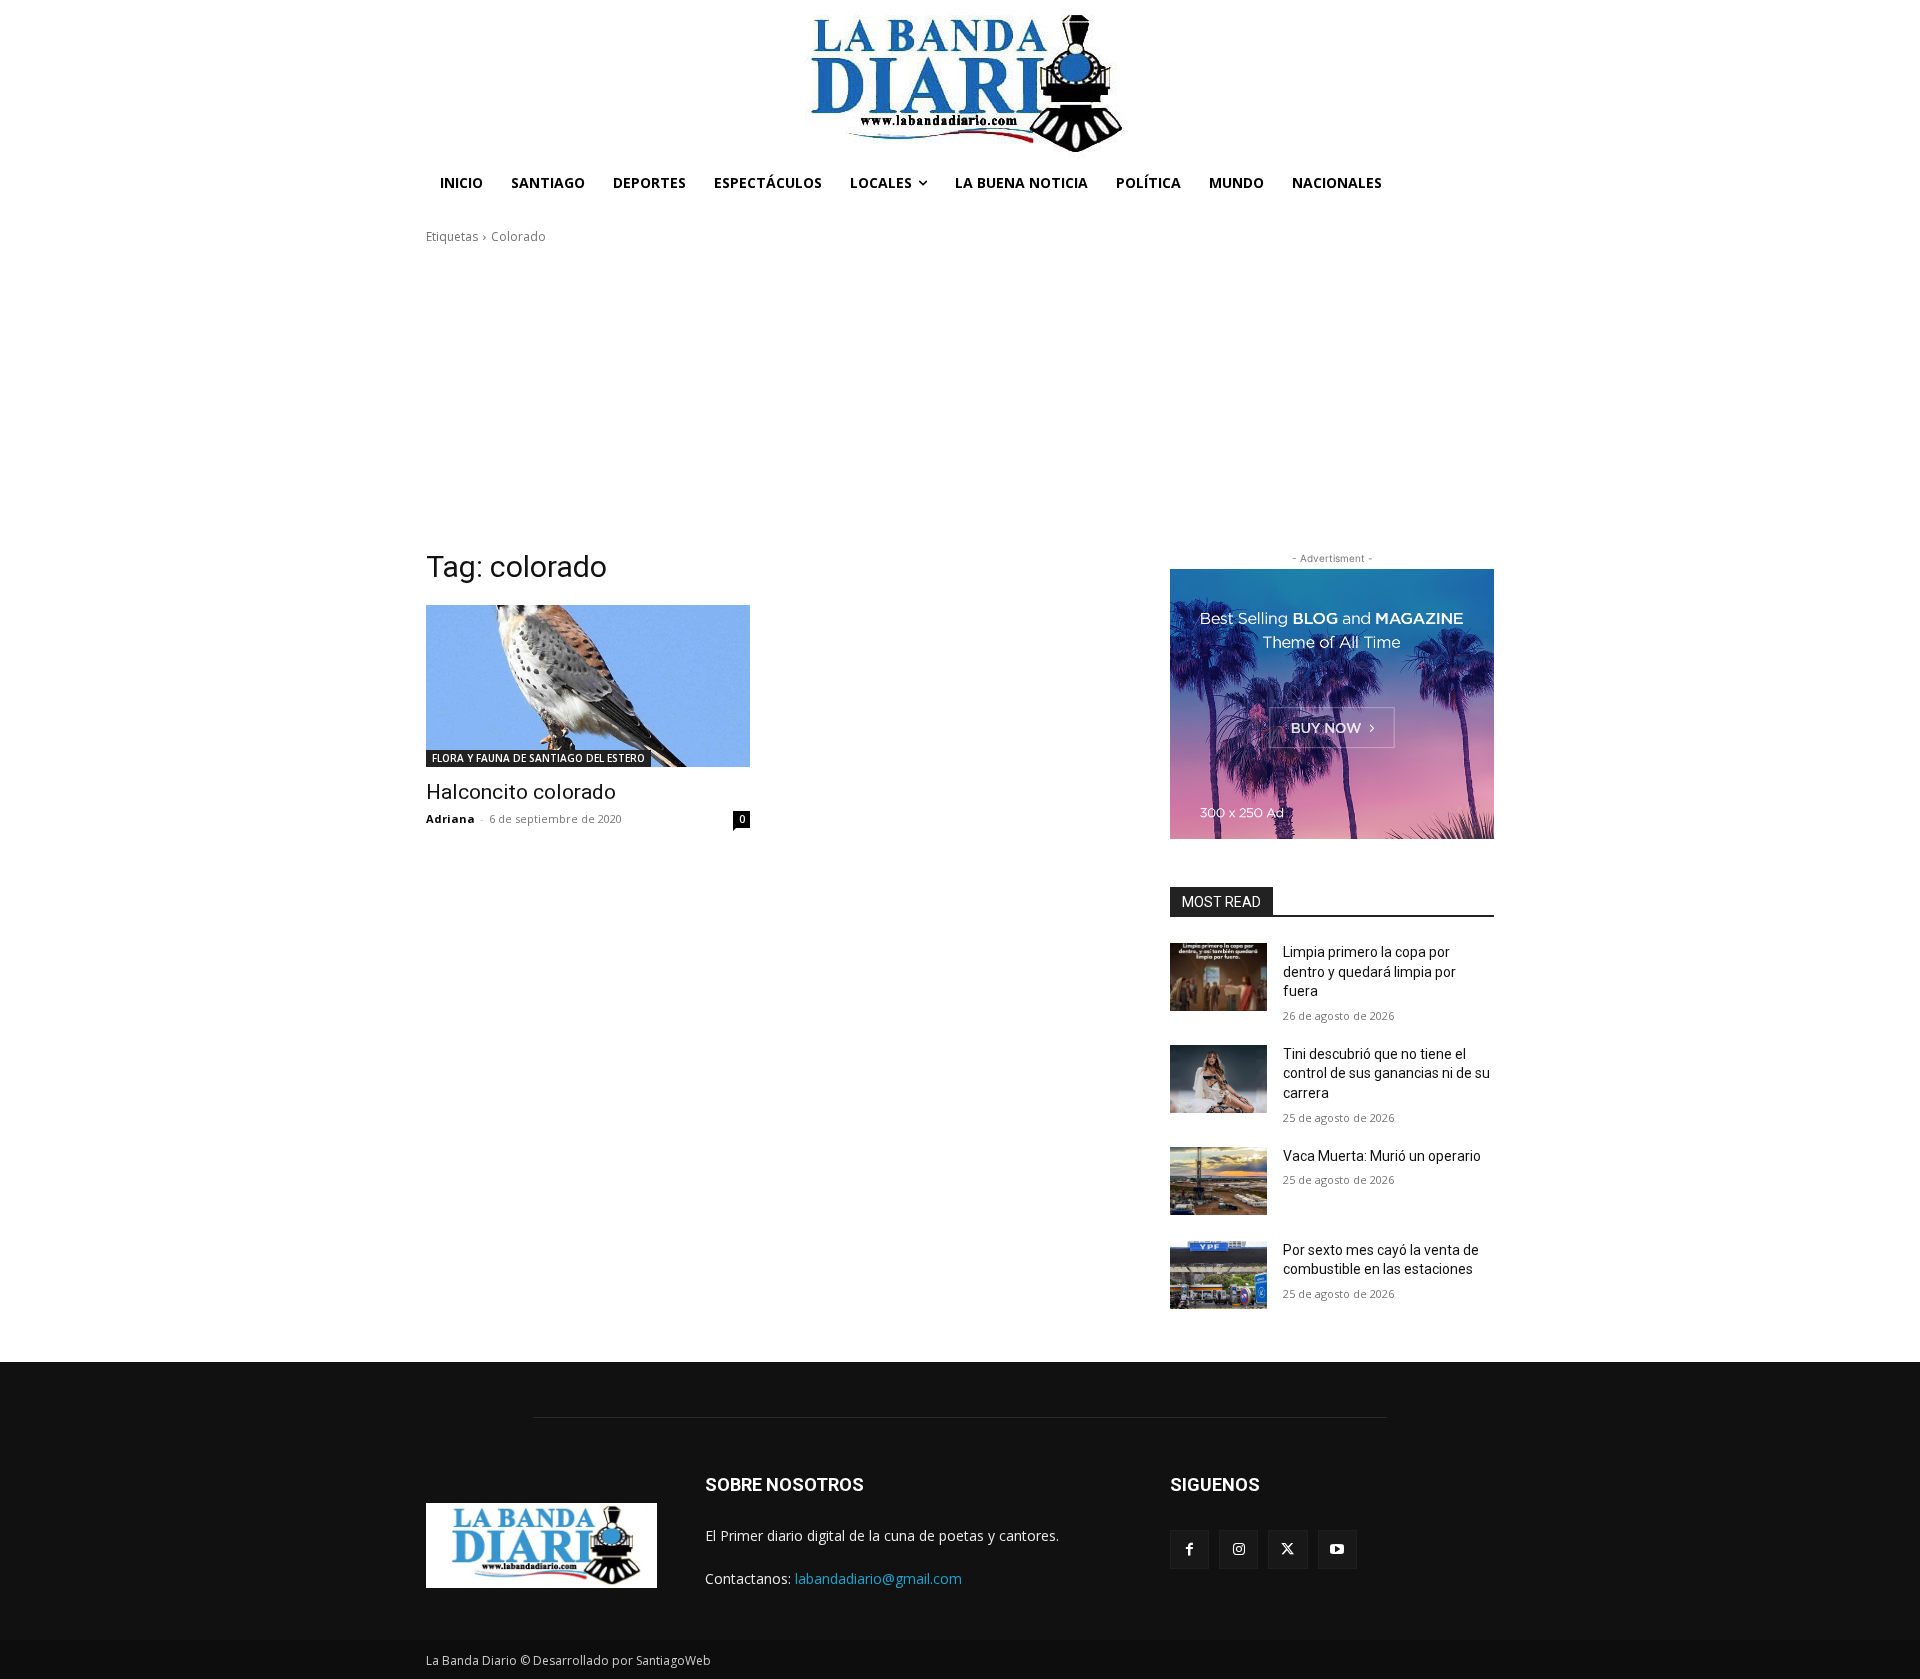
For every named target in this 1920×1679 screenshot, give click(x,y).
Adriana (450, 818)
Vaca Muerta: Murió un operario (1382, 1156)
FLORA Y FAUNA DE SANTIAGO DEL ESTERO (538, 758)
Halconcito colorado (521, 792)
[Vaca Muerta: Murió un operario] (1218, 1181)
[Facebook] (1189, 1549)
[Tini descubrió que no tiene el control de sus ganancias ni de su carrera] (1218, 1079)
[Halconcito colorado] (588, 686)
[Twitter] (1287, 1549)
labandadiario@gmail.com (878, 1578)
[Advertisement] (960, 397)
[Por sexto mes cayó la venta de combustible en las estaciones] (1218, 1275)
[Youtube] (1337, 1549)
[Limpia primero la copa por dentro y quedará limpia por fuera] (1218, 977)
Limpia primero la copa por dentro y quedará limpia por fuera (1369, 971)
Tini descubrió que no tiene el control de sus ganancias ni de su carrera (1386, 1073)
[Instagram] (1238, 1549)
